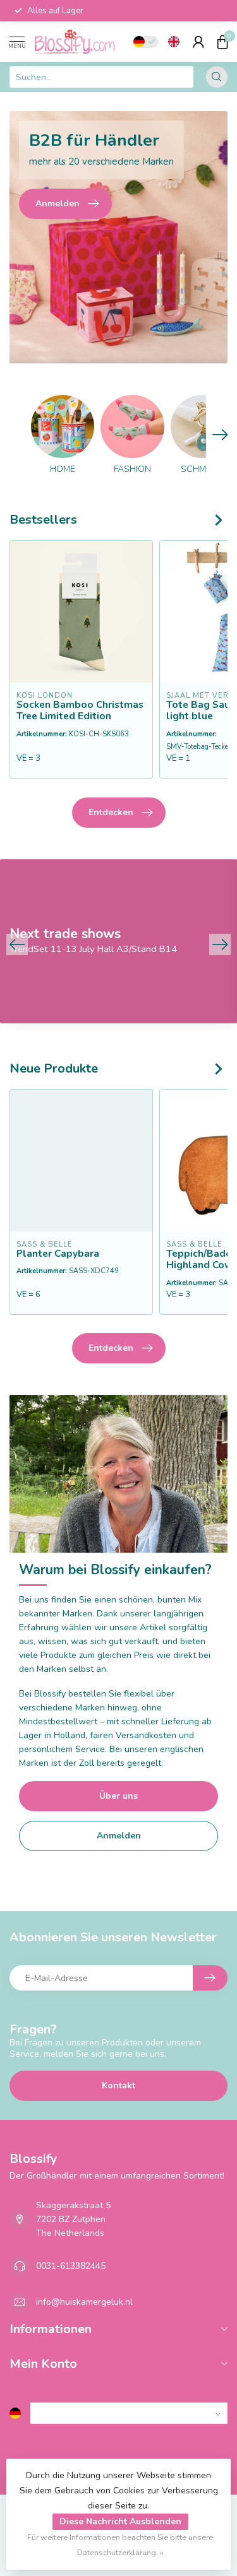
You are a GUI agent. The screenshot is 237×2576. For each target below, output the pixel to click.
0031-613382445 (71, 2266)
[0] (222, 42)
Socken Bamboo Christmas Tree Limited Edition (80, 711)
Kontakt (118, 2085)
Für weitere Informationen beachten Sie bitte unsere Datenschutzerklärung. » (120, 2545)
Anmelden (119, 1836)
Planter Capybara (58, 1253)
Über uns (118, 1796)
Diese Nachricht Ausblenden (120, 2521)
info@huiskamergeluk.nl (84, 2302)
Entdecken (111, 812)
